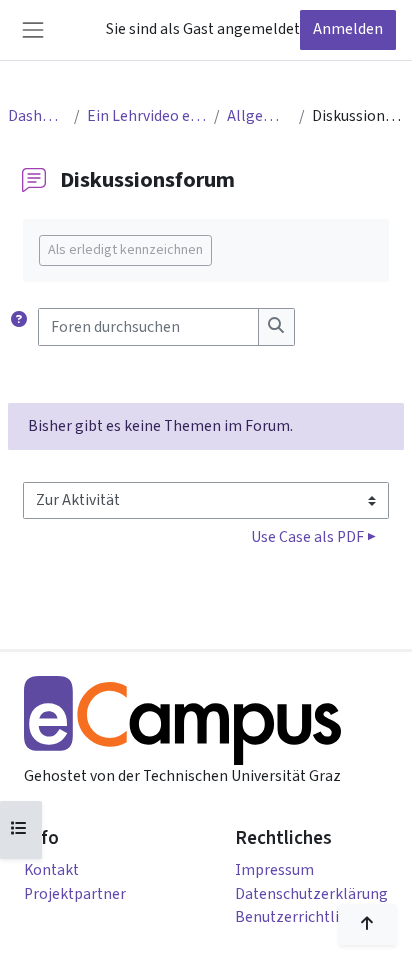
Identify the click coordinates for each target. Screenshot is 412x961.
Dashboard (37, 116)
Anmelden (348, 29)
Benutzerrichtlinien (302, 917)
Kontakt (51, 870)
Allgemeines (259, 116)
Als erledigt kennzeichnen (125, 250)
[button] (19, 326)
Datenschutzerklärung (311, 894)
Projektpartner (75, 894)
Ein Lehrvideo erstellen (146, 116)
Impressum (274, 870)
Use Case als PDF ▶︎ (313, 537)
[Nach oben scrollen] (367, 924)
